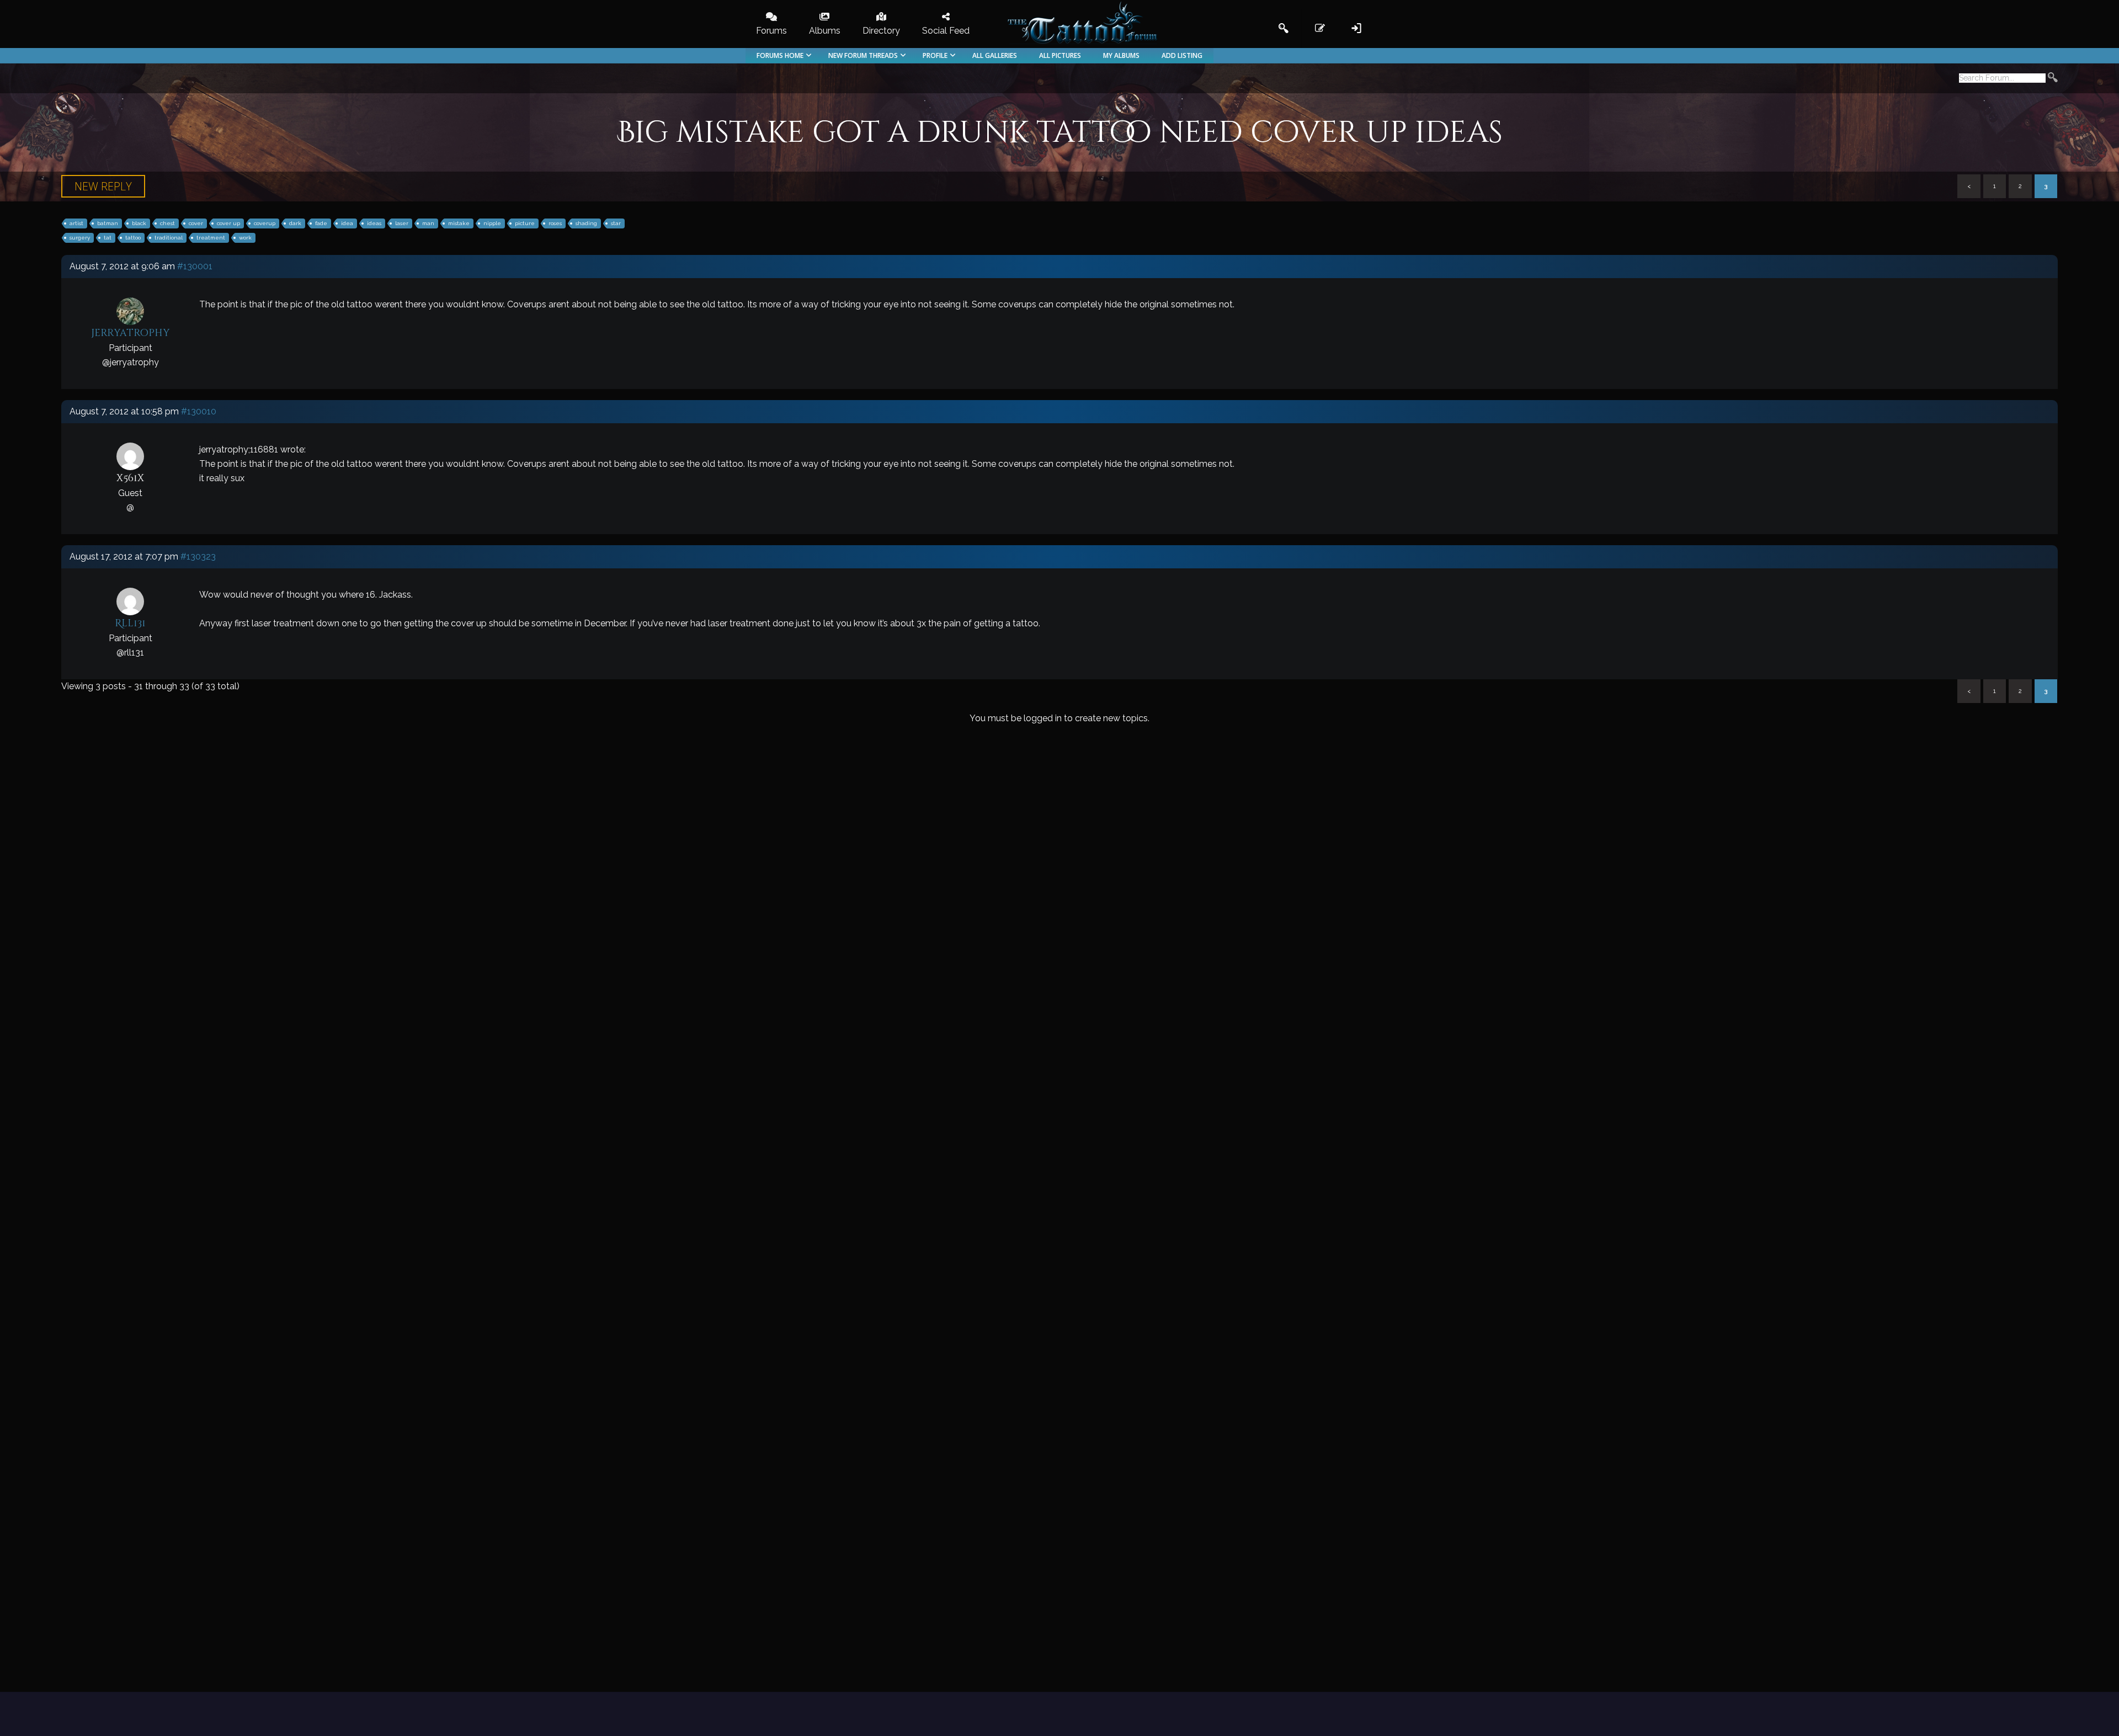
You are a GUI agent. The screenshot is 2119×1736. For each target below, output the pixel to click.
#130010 (199, 411)
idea (347, 223)
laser (402, 223)
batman (108, 223)
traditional (169, 238)
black (139, 223)
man (428, 223)
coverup (265, 223)
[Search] (2053, 79)
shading (586, 223)
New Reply (103, 186)
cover (196, 223)
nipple (492, 223)
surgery (80, 238)
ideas (374, 223)
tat (108, 238)
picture (525, 223)
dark (295, 223)
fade (321, 223)
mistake (459, 223)
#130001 (195, 266)
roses (555, 223)
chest (167, 223)
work (245, 238)
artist (76, 223)
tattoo (133, 238)
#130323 (198, 557)
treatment (211, 238)
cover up (228, 223)
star (616, 223)
